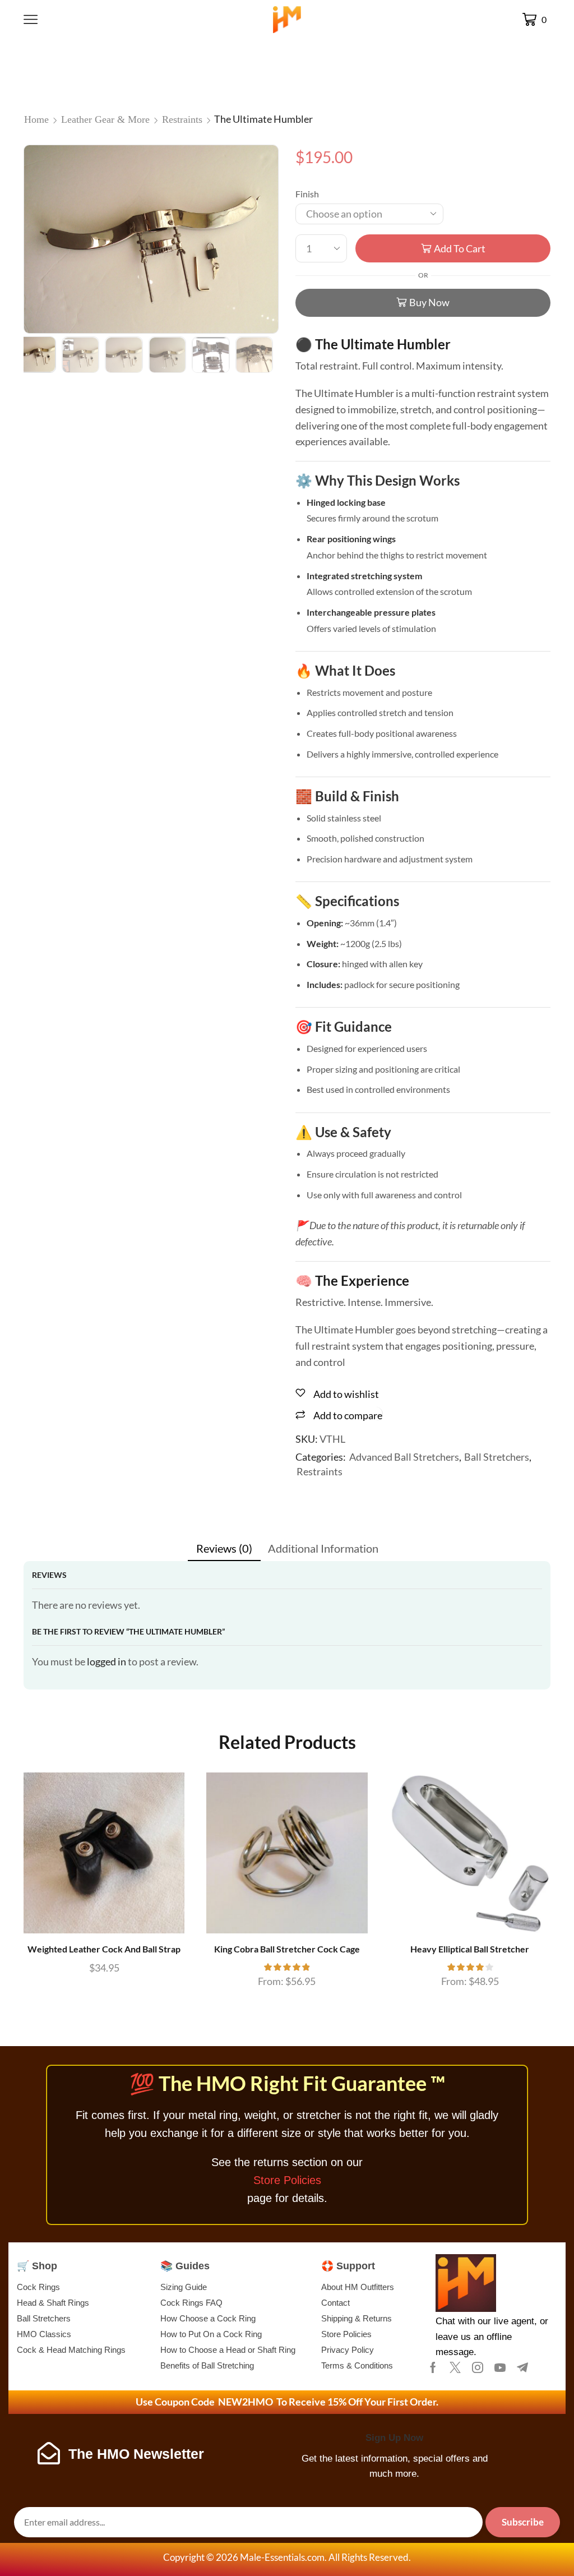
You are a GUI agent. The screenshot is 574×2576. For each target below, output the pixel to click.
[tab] (224, 1548)
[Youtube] (500, 2367)
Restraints (182, 119)
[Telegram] (522, 2367)
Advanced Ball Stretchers (404, 1457)
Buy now (429, 302)
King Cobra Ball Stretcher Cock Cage (287, 1949)
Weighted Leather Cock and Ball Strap (104, 1949)
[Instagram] (478, 2367)
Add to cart (460, 248)
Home (36, 119)
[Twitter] (455, 2367)
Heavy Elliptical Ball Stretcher (470, 1949)
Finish (307, 194)
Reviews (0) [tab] (224, 1548)
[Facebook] (433, 2367)
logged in (107, 1661)
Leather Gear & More (105, 119)
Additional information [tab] (323, 1548)
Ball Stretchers (497, 1457)
